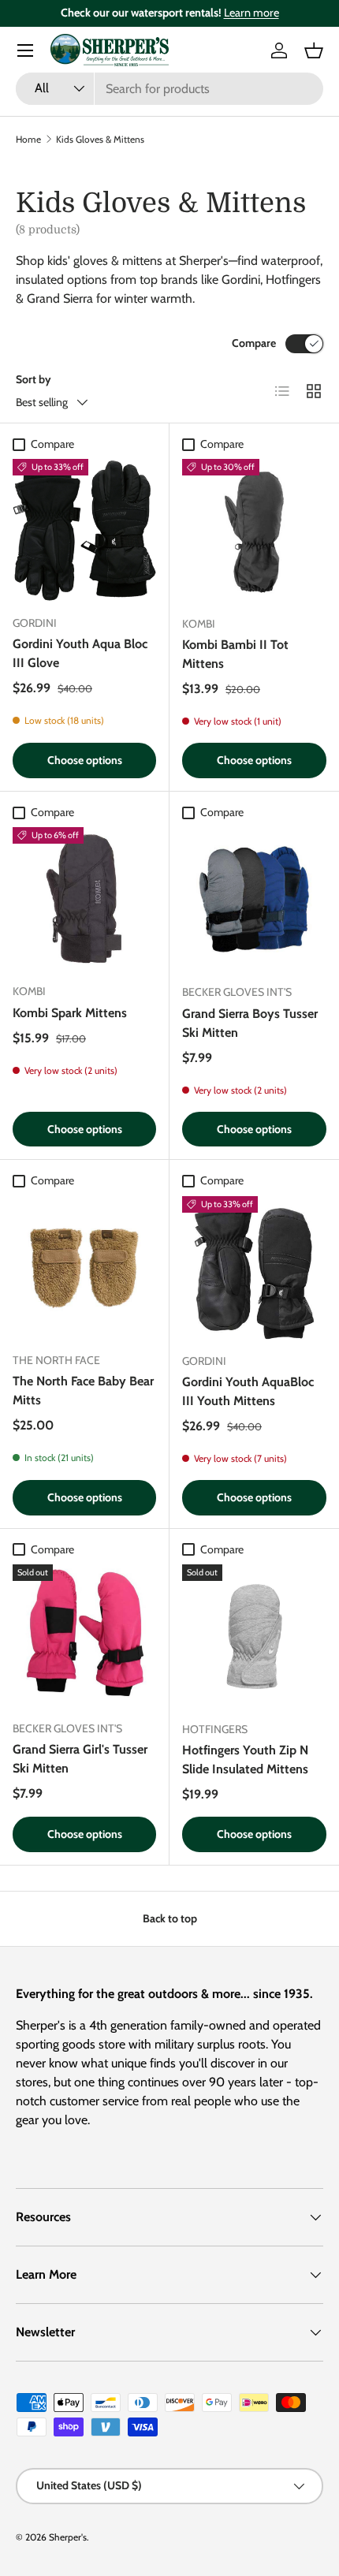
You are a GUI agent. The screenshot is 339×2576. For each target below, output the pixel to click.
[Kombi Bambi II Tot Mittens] (254, 531)
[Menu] (25, 50)
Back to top (170, 1918)
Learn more (251, 13)
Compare (254, 343)
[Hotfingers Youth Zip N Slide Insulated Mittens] (254, 1637)
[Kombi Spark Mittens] (84, 899)
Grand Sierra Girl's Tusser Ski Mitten (80, 1759)
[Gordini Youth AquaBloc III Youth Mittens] (254, 1268)
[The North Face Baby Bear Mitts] (84, 1268)
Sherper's (68, 2537)
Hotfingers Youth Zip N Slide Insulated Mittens (245, 1760)
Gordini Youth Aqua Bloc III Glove (80, 653)
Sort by (34, 379)
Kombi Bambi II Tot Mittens (235, 654)
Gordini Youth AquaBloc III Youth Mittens (248, 1391)
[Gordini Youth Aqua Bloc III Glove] (84, 531)
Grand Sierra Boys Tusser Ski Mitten (250, 1023)
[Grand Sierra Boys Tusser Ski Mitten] (254, 899)
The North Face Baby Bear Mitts (83, 1391)
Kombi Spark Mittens (70, 1013)
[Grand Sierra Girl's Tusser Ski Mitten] (84, 1636)
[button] (314, 50)
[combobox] (169, 89)
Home (28, 139)
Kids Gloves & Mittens (100, 139)
